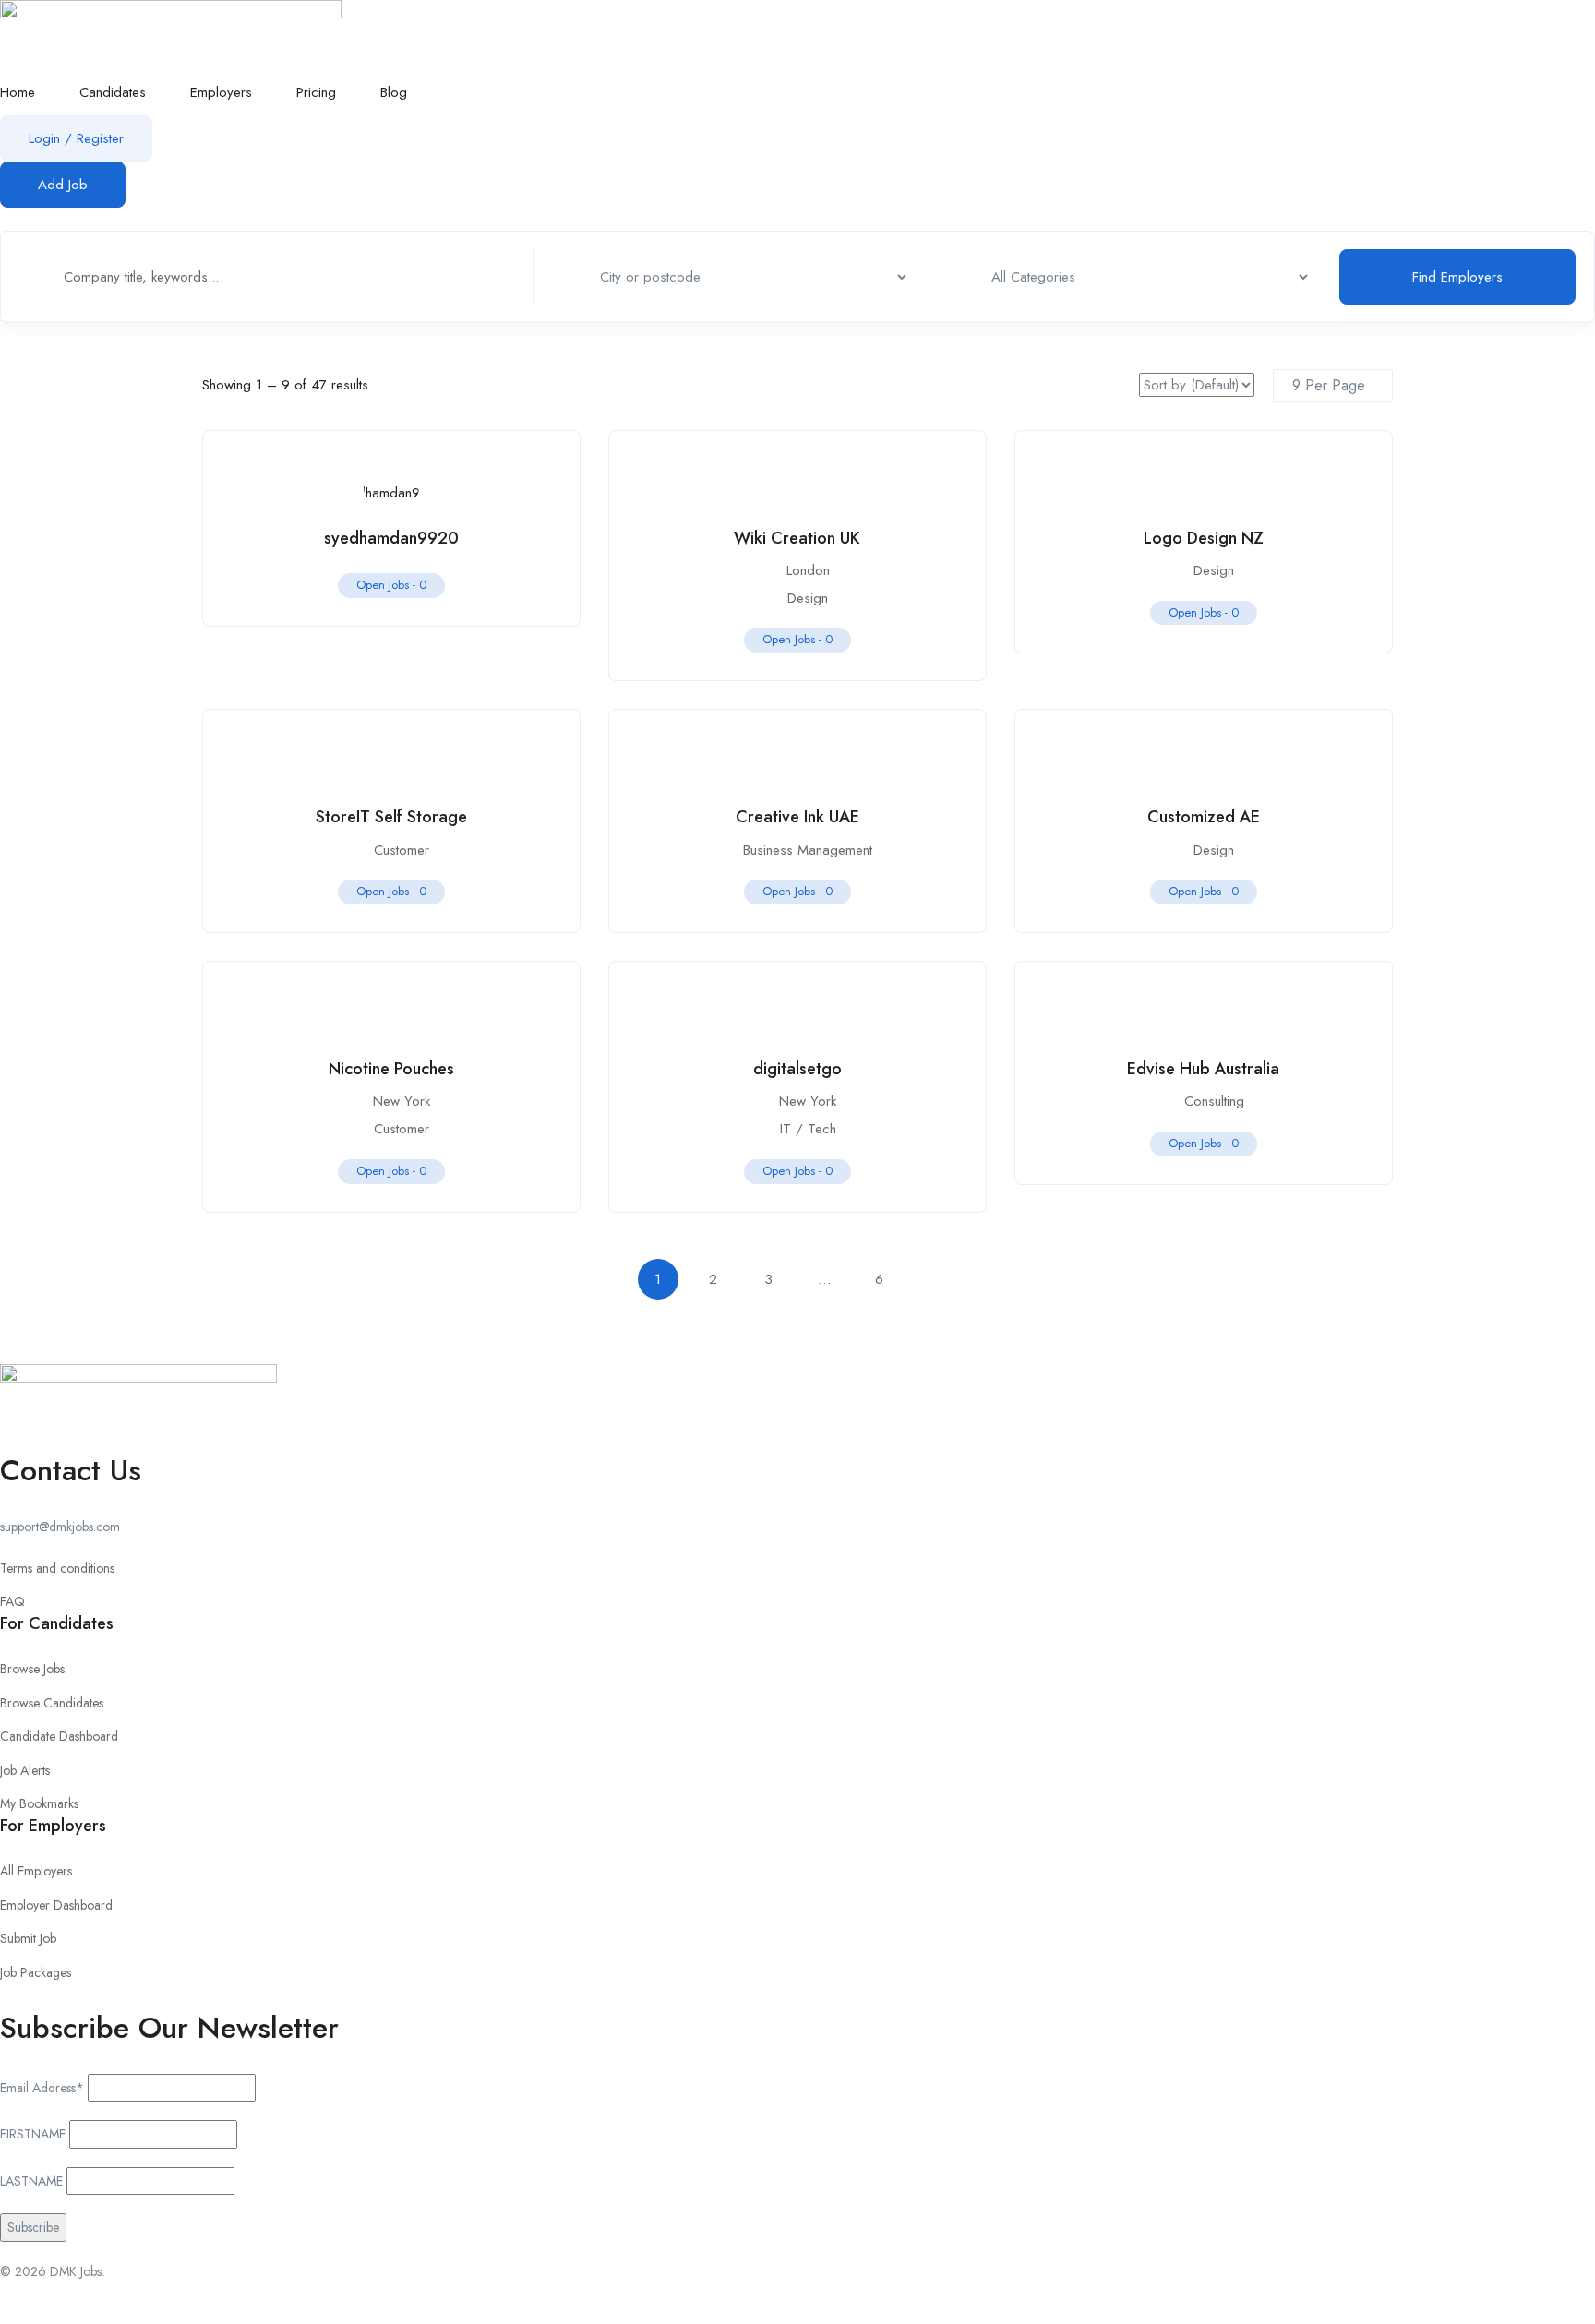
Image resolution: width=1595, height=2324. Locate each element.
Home (18, 92)
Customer (402, 850)
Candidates (113, 92)
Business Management (808, 850)
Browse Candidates (52, 1703)
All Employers (36, 1871)
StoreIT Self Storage (391, 817)
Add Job (63, 185)
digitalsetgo (797, 1069)
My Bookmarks (39, 1803)
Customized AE (1204, 817)
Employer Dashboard (56, 1905)
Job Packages (36, 1972)
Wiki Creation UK (797, 538)
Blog (394, 92)
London (808, 570)
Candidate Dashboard (59, 1736)
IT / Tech (808, 1129)
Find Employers (1457, 277)
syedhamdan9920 (391, 538)
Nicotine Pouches (391, 1069)
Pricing (316, 92)
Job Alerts (25, 1770)
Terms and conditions (57, 1568)
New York (402, 1101)
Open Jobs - (391, 585)
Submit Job (28, 1938)
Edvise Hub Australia (1203, 1069)
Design (808, 598)
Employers (221, 92)
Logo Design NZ (1204, 538)
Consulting (1214, 1101)
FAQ (12, 1601)
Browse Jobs (32, 1669)
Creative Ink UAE (797, 817)
